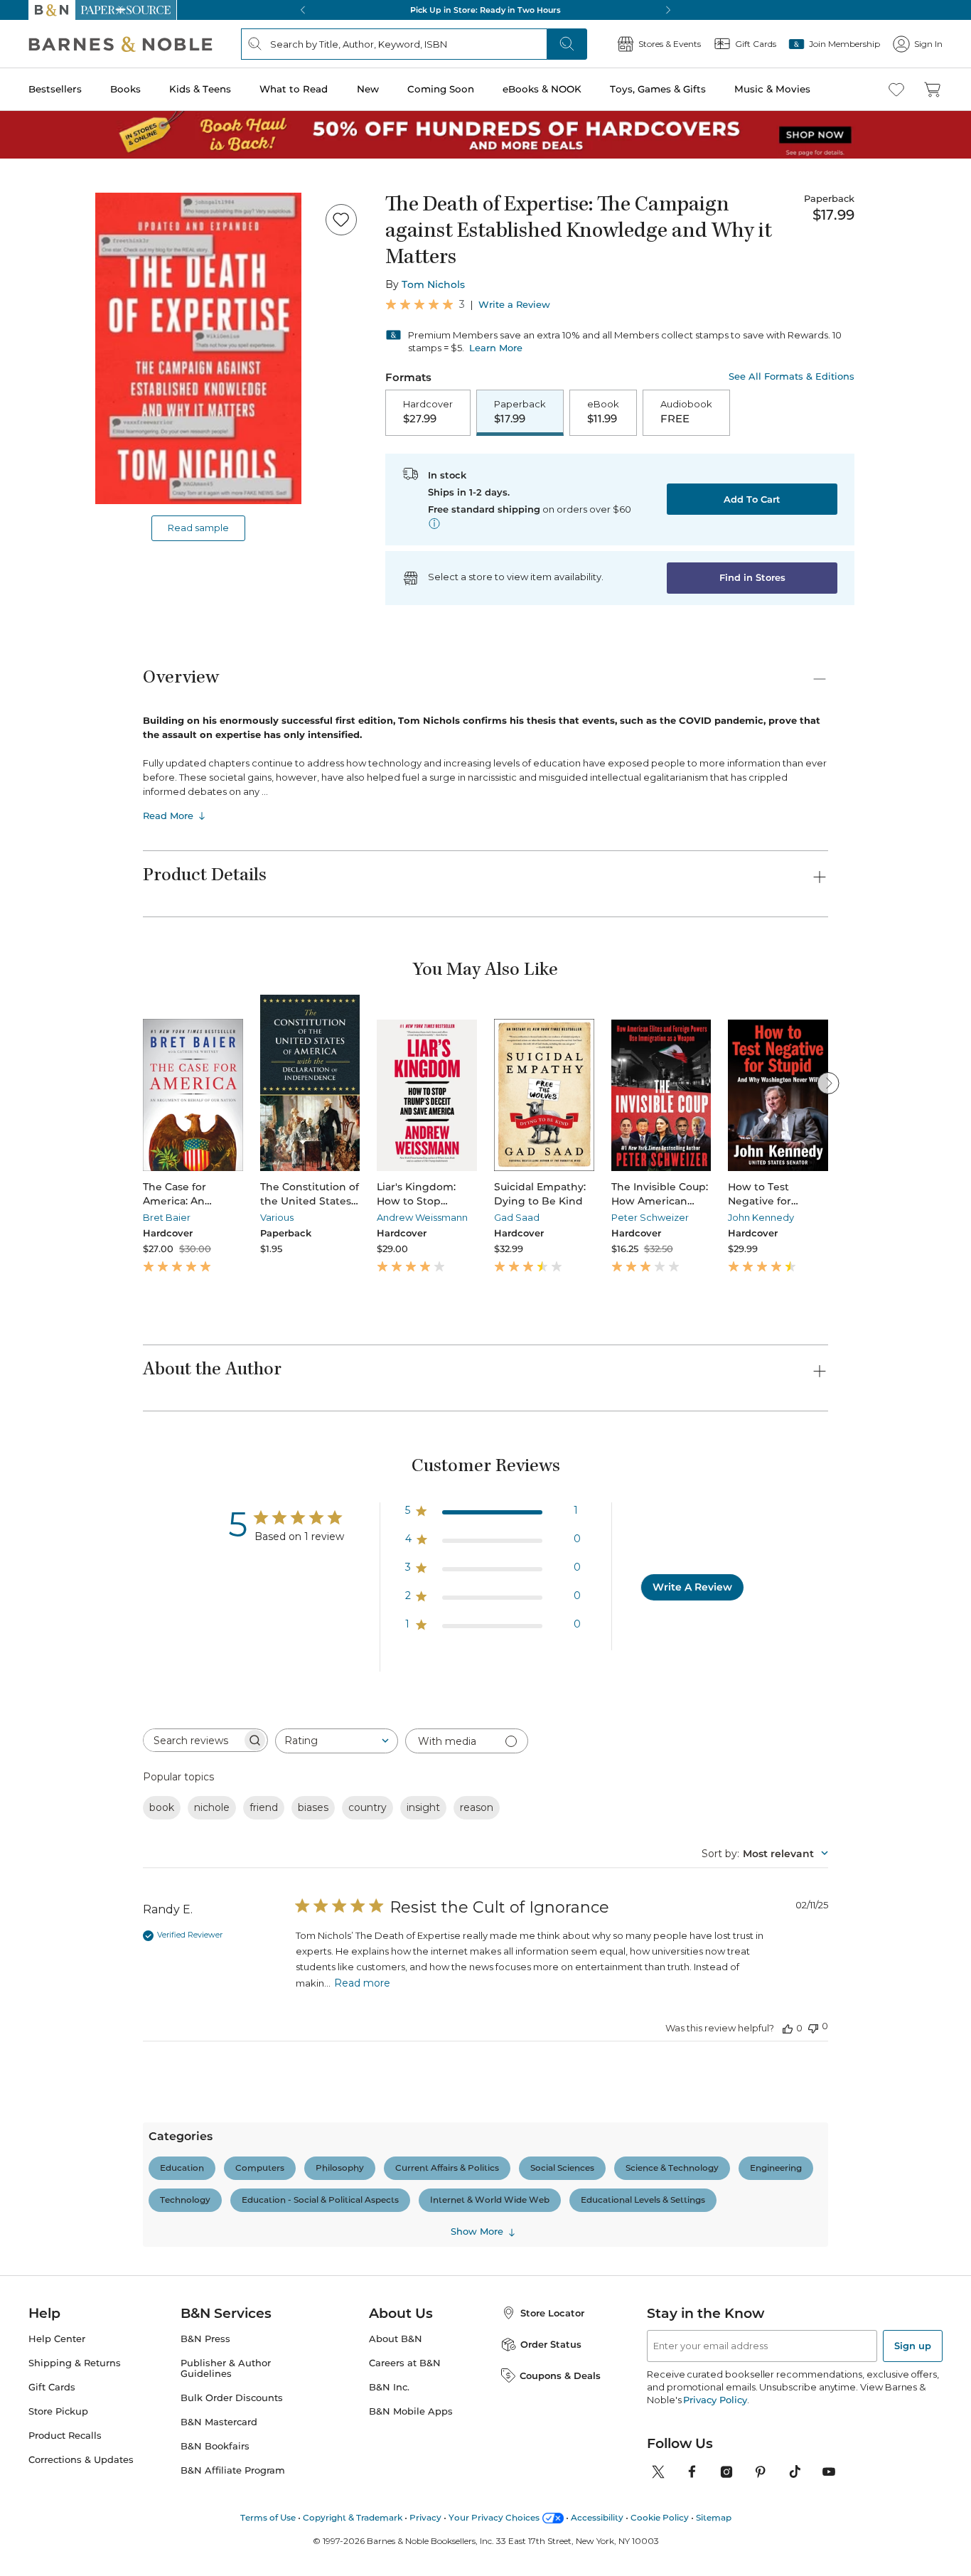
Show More (477, 2232)
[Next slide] (828, 1083)
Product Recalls (65, 2436)
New (368, 89)
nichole (212, 1807)
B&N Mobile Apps (411, 2411)
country (368, 1807)
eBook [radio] (603, 412)
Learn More (496, 348)
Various (277, 1217)
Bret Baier (167, 1217)
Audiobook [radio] (686, 412)
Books (125, 89)
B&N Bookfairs (215, 2446)
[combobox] (337, 1741)
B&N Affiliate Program (233, 2470)
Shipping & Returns (75, 2363)
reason (477, 1807)
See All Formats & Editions (792, 376)
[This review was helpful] (788, 2028)
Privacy (425, 2517)
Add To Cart (752, 499)
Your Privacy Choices (494, 2517)
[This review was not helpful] (813, 2027)
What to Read (294, 89)
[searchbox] (193, 1740)
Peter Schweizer (650, 1217)
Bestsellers (55, 89)
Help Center (57, 2339)
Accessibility (597, 2517)
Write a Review (514, 305)
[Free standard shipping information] (434, 523)
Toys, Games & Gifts (658, 89)
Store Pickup (58, 2411)
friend (264, 1807)
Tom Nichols (433, 284)
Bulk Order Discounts (232, 2398)
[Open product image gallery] (198, 348)
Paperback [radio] (520, 412)
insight (423, 1807)
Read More (168, 816)
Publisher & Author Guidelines (226, 2368)
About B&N (396, 2339)
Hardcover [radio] (428, 412)
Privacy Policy (715, 2400)
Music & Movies (772, 89)
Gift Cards (52, 2387)
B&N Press (205, 2339)
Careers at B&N (405, 2363)
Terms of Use (268, 2517)
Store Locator (552, 2313)
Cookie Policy (660, 2517)
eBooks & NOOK (542, 89)
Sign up (913, 2346)
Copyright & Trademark (353, 2517)
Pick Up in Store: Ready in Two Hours (485, 10)
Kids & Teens (200, 89)
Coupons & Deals (560, 2375)
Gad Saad (517, 1217)
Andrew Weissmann (422, 1217)
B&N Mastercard (219, 2422)
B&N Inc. (389, 2387)
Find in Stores (752, 577)
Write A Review (692, 1587)
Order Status (551, 2344)
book (162, 1807)
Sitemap (714, 2517)
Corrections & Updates (81, 2460)
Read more (362, 1983)
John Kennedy (761, 1217)
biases (313, 1807)
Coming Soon (441, 89)
